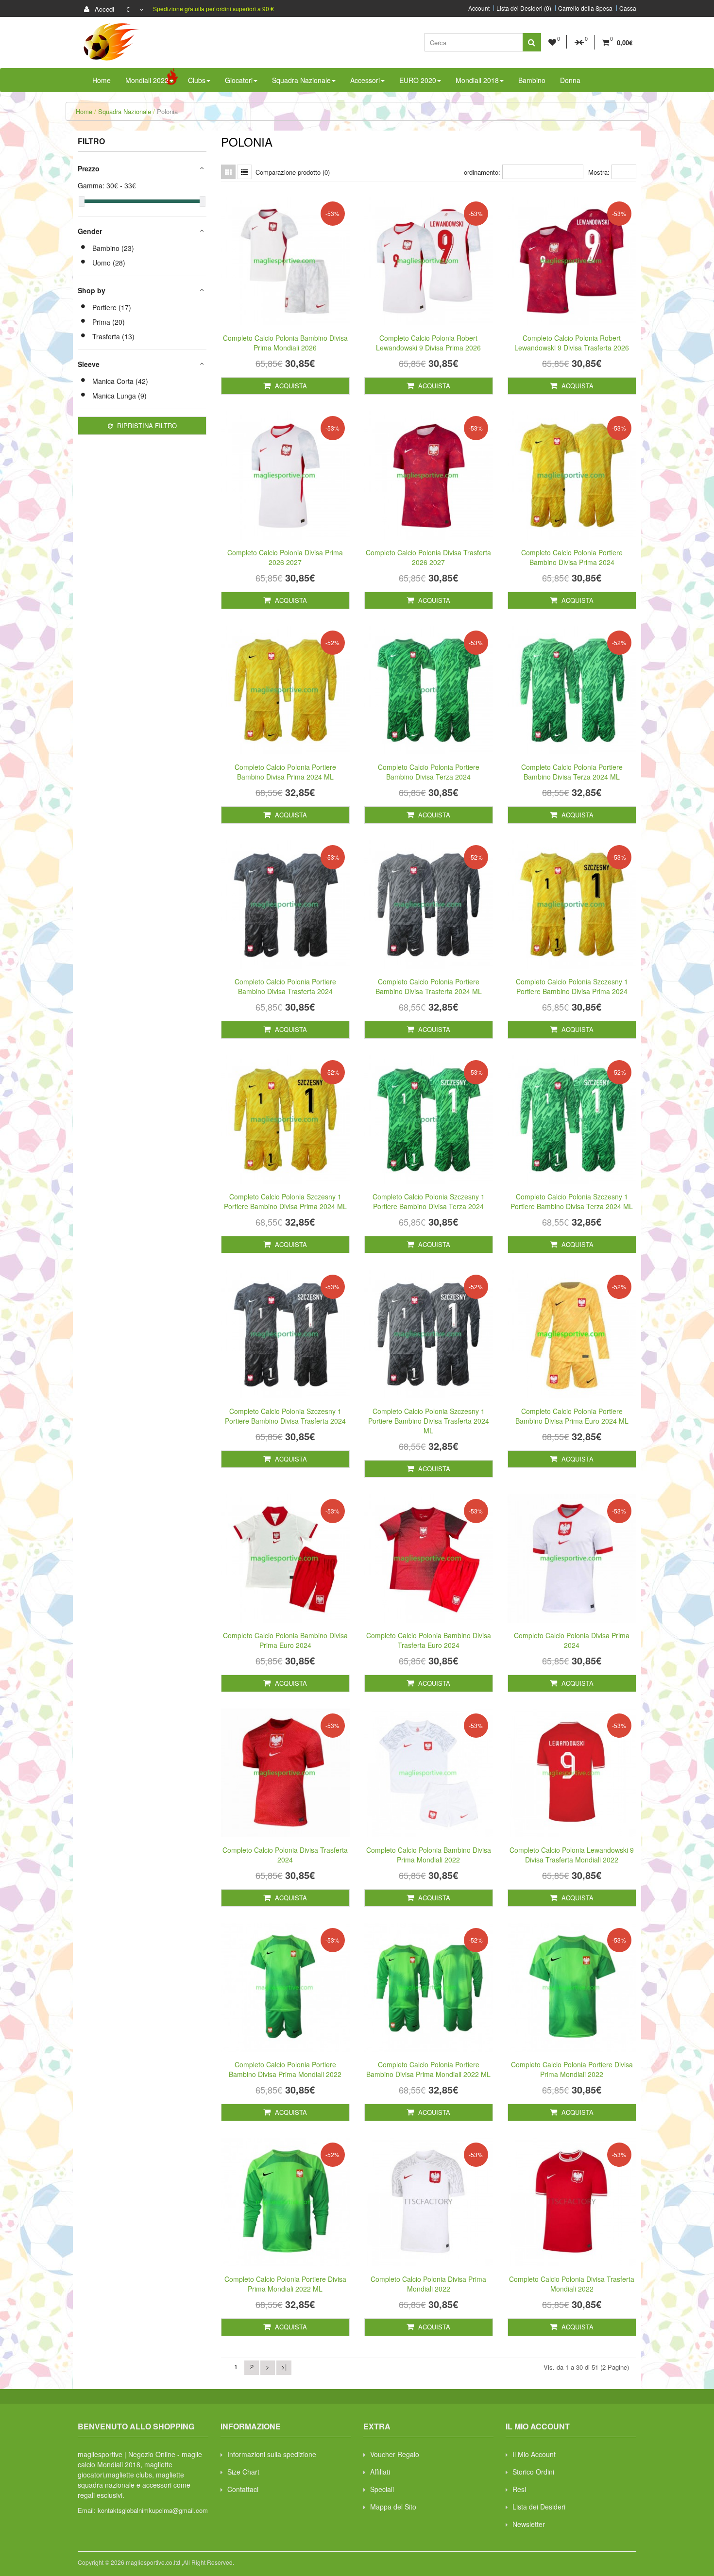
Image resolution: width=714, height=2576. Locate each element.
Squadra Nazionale (125, 111)
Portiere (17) (112, 307)
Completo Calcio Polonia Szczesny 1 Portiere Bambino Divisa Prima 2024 (572, 986)
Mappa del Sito (393, 2507)
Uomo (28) (109, 263)
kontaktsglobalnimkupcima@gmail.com (153, 2510)
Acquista (290, 386)
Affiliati (380, 2472)
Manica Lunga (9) (119, 396)
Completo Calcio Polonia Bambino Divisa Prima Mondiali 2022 (429, 1855)
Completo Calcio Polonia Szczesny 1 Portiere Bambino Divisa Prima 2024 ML (285, 1201)
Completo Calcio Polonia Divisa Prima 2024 (572, 1640)
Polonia (167, 111)
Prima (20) (109, 322)
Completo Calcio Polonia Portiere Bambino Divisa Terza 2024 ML (572, 772)
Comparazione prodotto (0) (293, 172)
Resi (519, 2489)
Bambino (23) (113, 248)
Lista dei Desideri (539, 2507)
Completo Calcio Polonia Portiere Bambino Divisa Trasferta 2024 (285, 986)
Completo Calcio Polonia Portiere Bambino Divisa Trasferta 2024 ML (429, 986)
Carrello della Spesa (585, 8)
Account (479, 8)
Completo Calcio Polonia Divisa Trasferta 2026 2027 (428, 557)
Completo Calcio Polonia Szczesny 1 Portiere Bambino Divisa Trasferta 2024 (285, 1416)
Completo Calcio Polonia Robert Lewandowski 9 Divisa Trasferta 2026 (572, 343)
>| (284, 2367)
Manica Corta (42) (120, 381)
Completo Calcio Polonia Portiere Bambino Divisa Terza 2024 (429, 772)
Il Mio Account (534, 2454)
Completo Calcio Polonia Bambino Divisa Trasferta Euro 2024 (429, 1640)
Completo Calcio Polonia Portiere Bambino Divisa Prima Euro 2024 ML (572, 1416)
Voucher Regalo (395, 2454)
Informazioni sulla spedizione (272, 2454)
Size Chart (243, 2472)
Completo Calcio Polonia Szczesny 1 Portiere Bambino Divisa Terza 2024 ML (572, 1201)
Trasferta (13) (113, 336)
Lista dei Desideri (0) (524, 8)
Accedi (103, 9)
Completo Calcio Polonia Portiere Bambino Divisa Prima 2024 (572, 557)
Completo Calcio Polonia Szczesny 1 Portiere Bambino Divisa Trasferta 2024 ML (429, 1421)
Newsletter (529, 2524)
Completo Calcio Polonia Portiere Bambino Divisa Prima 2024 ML (285, 772)
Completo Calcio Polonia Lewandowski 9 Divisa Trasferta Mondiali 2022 (572, 1855)
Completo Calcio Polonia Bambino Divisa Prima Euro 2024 (285, 1640)
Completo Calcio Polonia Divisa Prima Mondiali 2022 (428, 2284)
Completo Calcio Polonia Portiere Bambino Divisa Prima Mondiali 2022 (285, 2069)
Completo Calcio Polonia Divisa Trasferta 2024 (285, 1855)
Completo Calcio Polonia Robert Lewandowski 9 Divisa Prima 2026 (428, 343)
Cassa (628, 8)
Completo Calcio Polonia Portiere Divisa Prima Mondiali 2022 (572, 2069)
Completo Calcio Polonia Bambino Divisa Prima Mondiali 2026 (285, 343)
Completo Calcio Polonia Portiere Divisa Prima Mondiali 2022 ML (285, 2284)
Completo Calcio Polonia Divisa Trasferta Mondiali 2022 (572, 2284)
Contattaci (243, 2489)
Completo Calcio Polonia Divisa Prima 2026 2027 (285, 557)
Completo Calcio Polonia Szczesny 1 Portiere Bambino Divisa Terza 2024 (429, 1201)
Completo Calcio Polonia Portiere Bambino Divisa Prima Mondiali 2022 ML (428, 2069)
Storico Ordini (533, 2472)
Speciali (382, 2489)
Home (84, 111)
